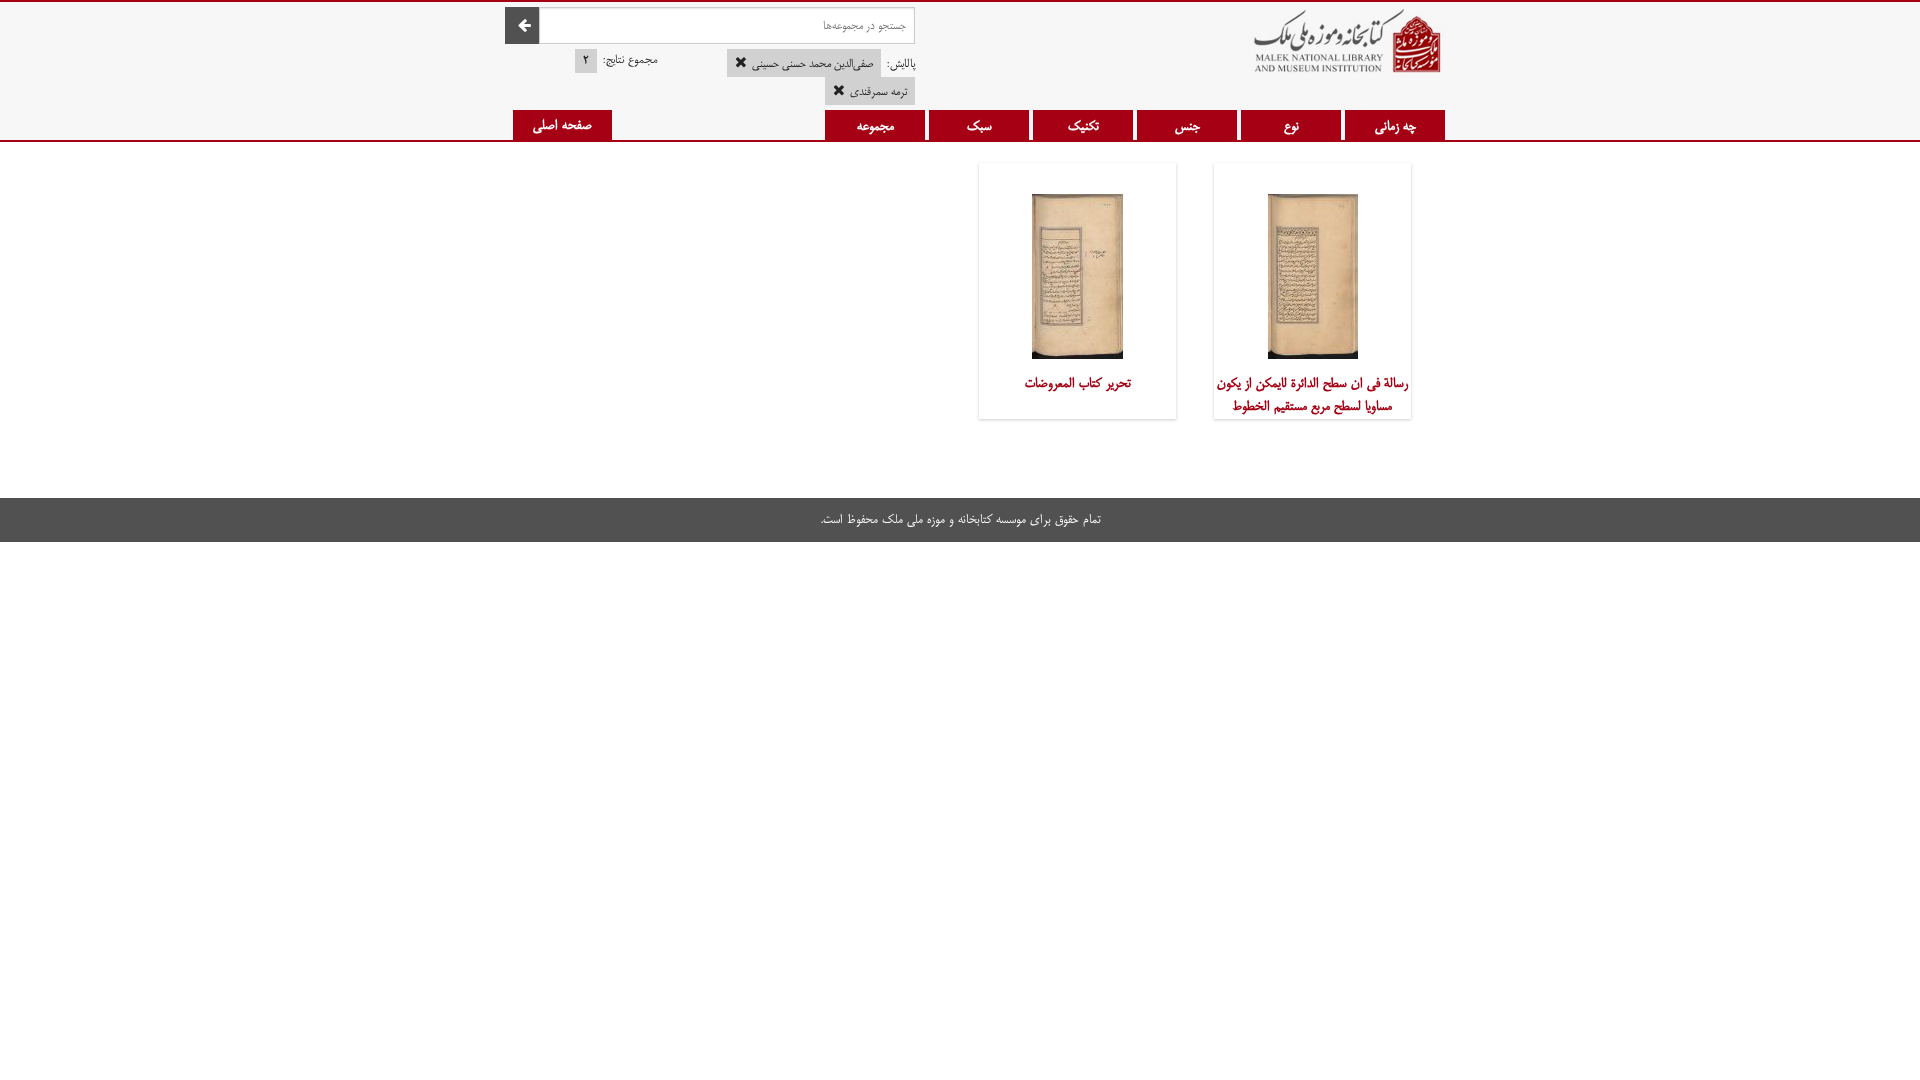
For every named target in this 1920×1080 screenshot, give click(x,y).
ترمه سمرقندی (878, 92)
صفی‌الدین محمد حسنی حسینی (812, 64)
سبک (979, 126)
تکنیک (1083, 126)
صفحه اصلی (562, 125)
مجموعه (875, 126)
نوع (1291, 126)
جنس (1187, 126)
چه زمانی (1395, 126)
